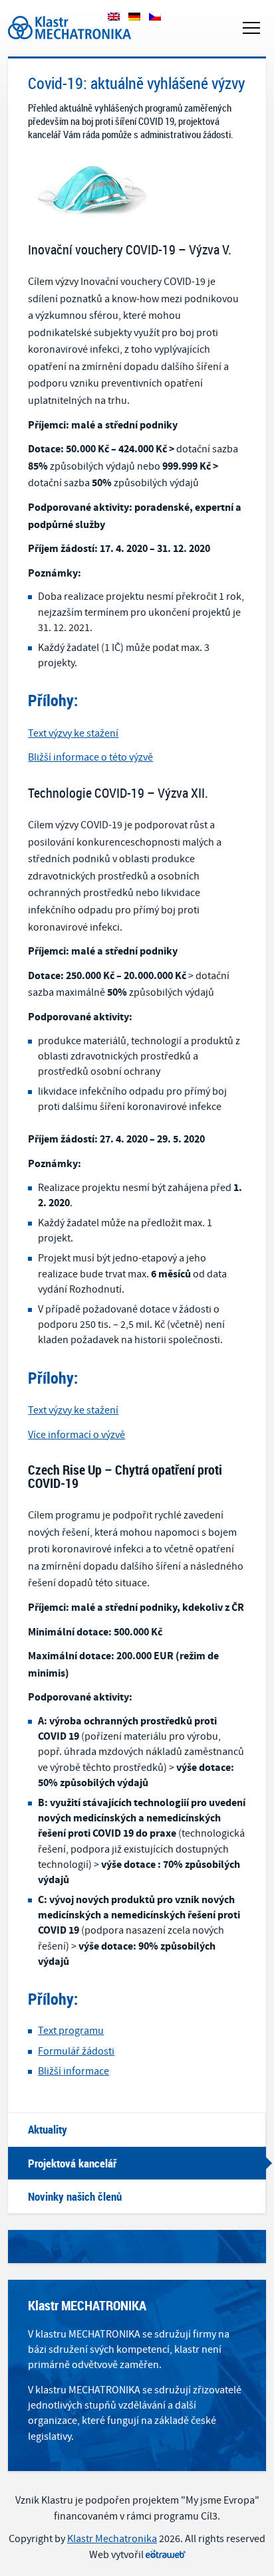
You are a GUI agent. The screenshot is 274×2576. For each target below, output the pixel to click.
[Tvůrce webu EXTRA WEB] (166, 2555)
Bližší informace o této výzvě (90, 757)
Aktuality (48, 2129)
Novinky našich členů (75, 2196)
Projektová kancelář (72, 2163)
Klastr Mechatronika (53, 13)
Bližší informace (73, 2071)
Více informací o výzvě (76, 1435)
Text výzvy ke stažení (73, 733)
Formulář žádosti (76, 2051)
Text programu (71, 2031)
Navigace (251, 28)
